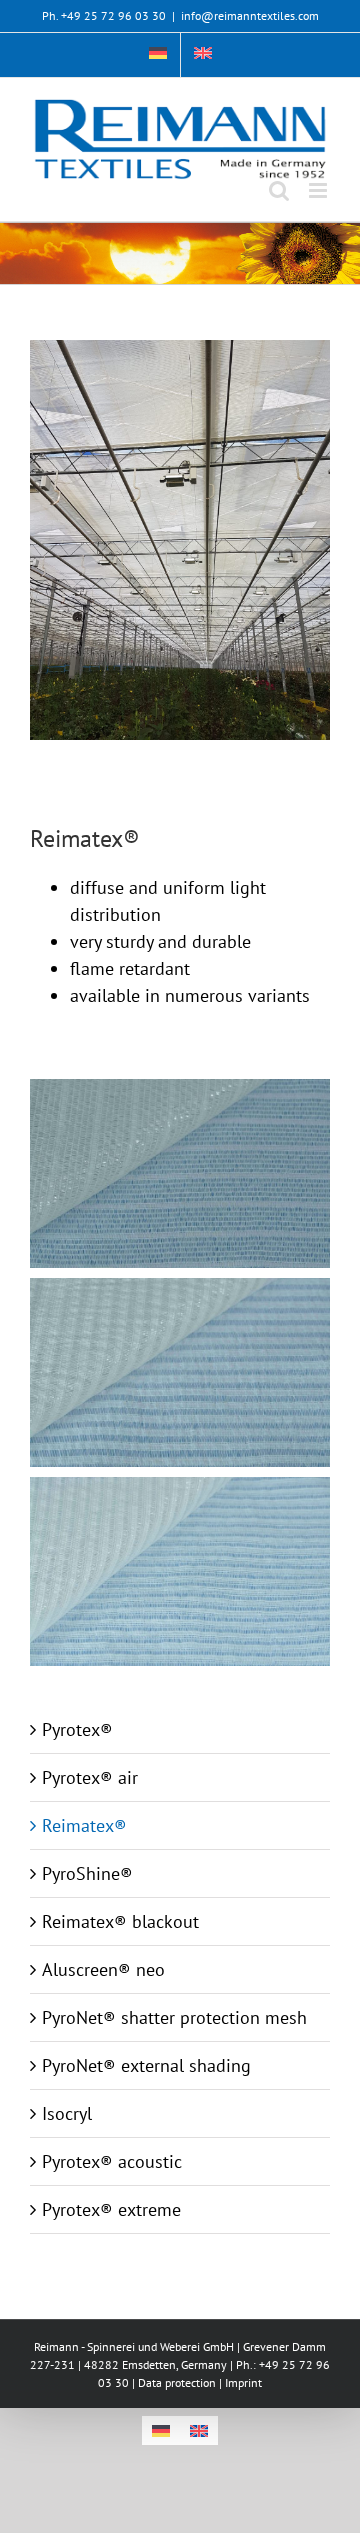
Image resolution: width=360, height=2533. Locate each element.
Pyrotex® (77, 1729)
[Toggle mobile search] (279, 190)
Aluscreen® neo (103, 1969)
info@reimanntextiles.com (250, 15)
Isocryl (67, 2113)
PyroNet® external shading (146, 2065)
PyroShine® (87, 1873)
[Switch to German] (158, 55)
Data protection (177, 2382)
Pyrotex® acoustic (112, 2161)
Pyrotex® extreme (111, 2209)
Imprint (243, 2382)
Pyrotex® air (90, 1777)
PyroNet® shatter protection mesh (174, 2017)
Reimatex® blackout (120, 1921)
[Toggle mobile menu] (319, 190)
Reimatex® (84, 1825)
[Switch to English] (199, 2430)
